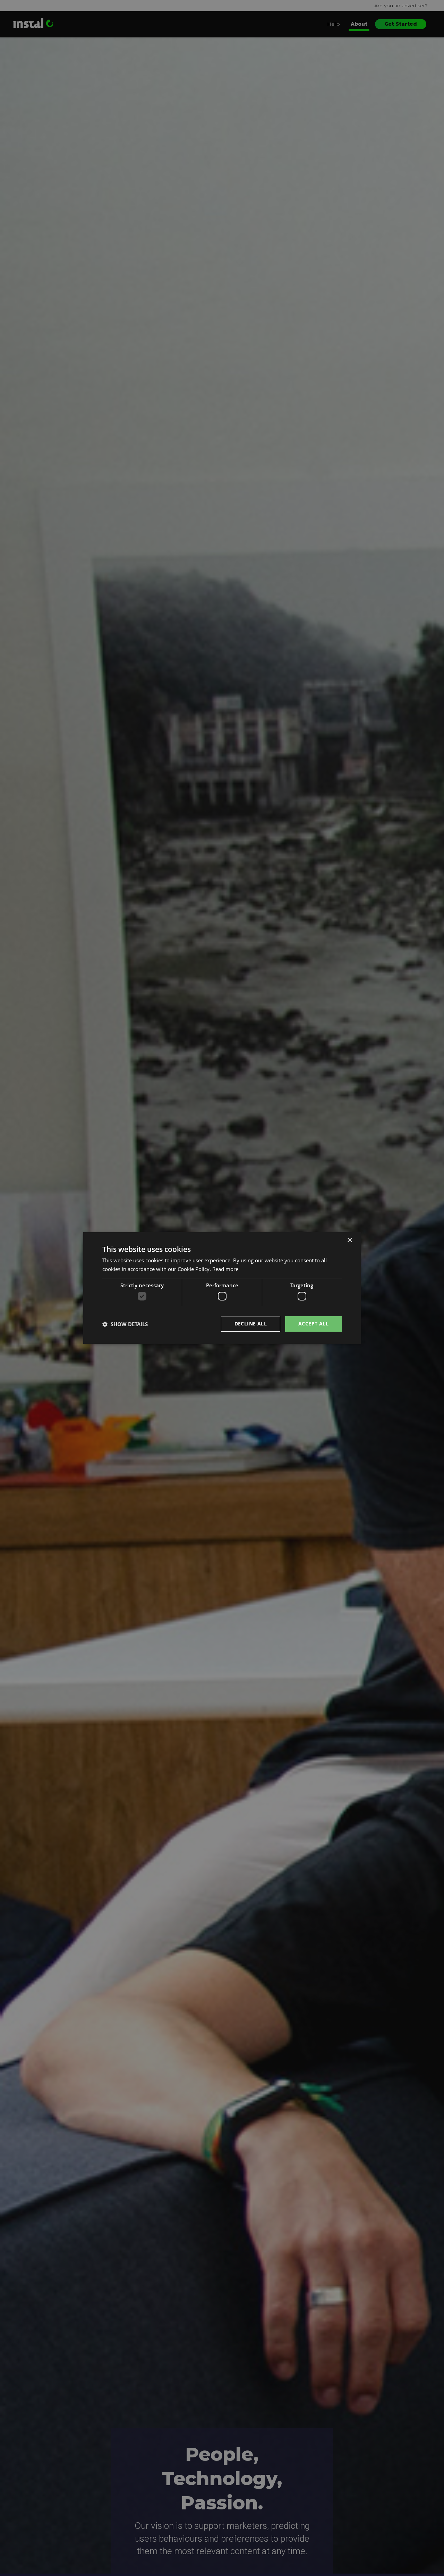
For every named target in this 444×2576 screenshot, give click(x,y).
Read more (225, 1269)
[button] (125, 1324)
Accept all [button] (313, 1324)
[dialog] (222, 1288)
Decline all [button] (251, 1324)
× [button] (349, 1240)
